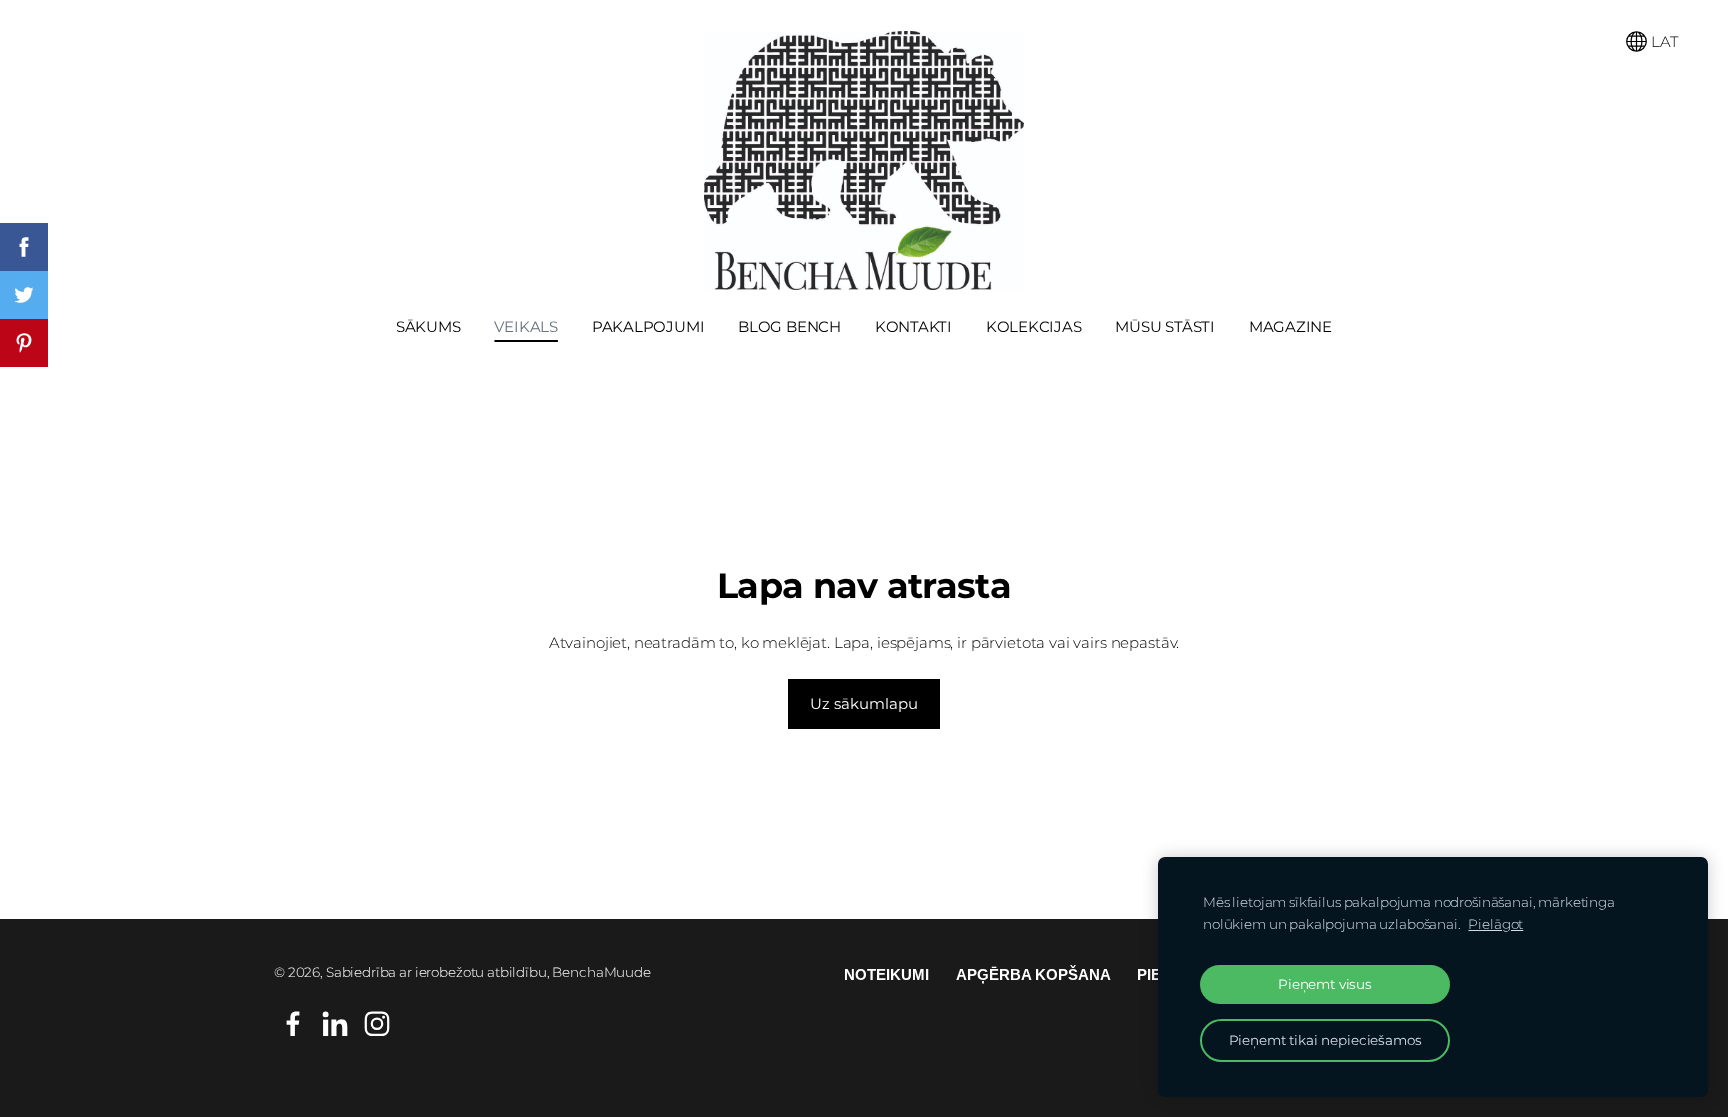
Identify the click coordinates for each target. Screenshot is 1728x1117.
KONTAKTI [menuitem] (913, 326)
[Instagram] (377, 1024)
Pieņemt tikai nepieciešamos (1325, 1040)
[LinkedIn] (335, 1024)
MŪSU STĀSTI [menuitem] (1165, 326)
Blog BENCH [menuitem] (789, 326)
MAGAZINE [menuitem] (1290, 326)
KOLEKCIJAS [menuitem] (1034, 326)
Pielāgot (1495, 924)
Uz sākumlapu (864, 703)
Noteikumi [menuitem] (886, 974)
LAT (1662, 41)
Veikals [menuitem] (525, 326)
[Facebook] (293, 1024)
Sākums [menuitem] (428, 326)
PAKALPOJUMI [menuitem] (648, 326)
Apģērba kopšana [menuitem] (1033, 974)
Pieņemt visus (1325, 984)
